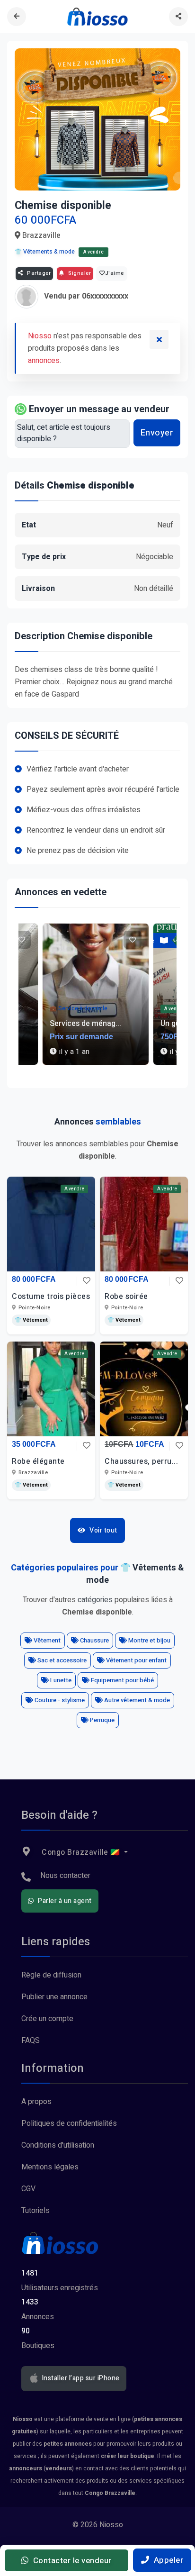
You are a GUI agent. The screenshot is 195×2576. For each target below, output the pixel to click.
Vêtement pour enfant (136, 1660)
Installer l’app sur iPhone (80, 2378)
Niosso (40, 336)
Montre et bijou (149, 1640)
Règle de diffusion (51, 1975)
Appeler (167, 2560)
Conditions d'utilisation (58, 2145)
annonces (44, 361)
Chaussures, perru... (141, 1461)
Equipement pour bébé (122, 1680)
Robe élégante (38, 1461)
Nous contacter (65, 1876)
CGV (28, 2189)
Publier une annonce (54, 1997)
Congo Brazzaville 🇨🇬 (81, 1852)
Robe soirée (126, 1297)
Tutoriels (35, 2211)
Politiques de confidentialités (69, 2123)
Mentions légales (50, 2167)
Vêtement (46, 1640)
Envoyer (157, 433)
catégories (95, 1600)
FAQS (31, 2041)
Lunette (60, 1680)
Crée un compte (47, 2019)
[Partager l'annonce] (178, 17)
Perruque (102, 1720)
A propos (36, 2102)
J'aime (115, 273)
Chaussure (94, 1640)
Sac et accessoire (61, 1660)
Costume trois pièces (51, 1297)
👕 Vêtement (31, 1320)
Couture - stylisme (59, 1700)
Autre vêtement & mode (136, 1700)
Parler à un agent (64, 1901)
